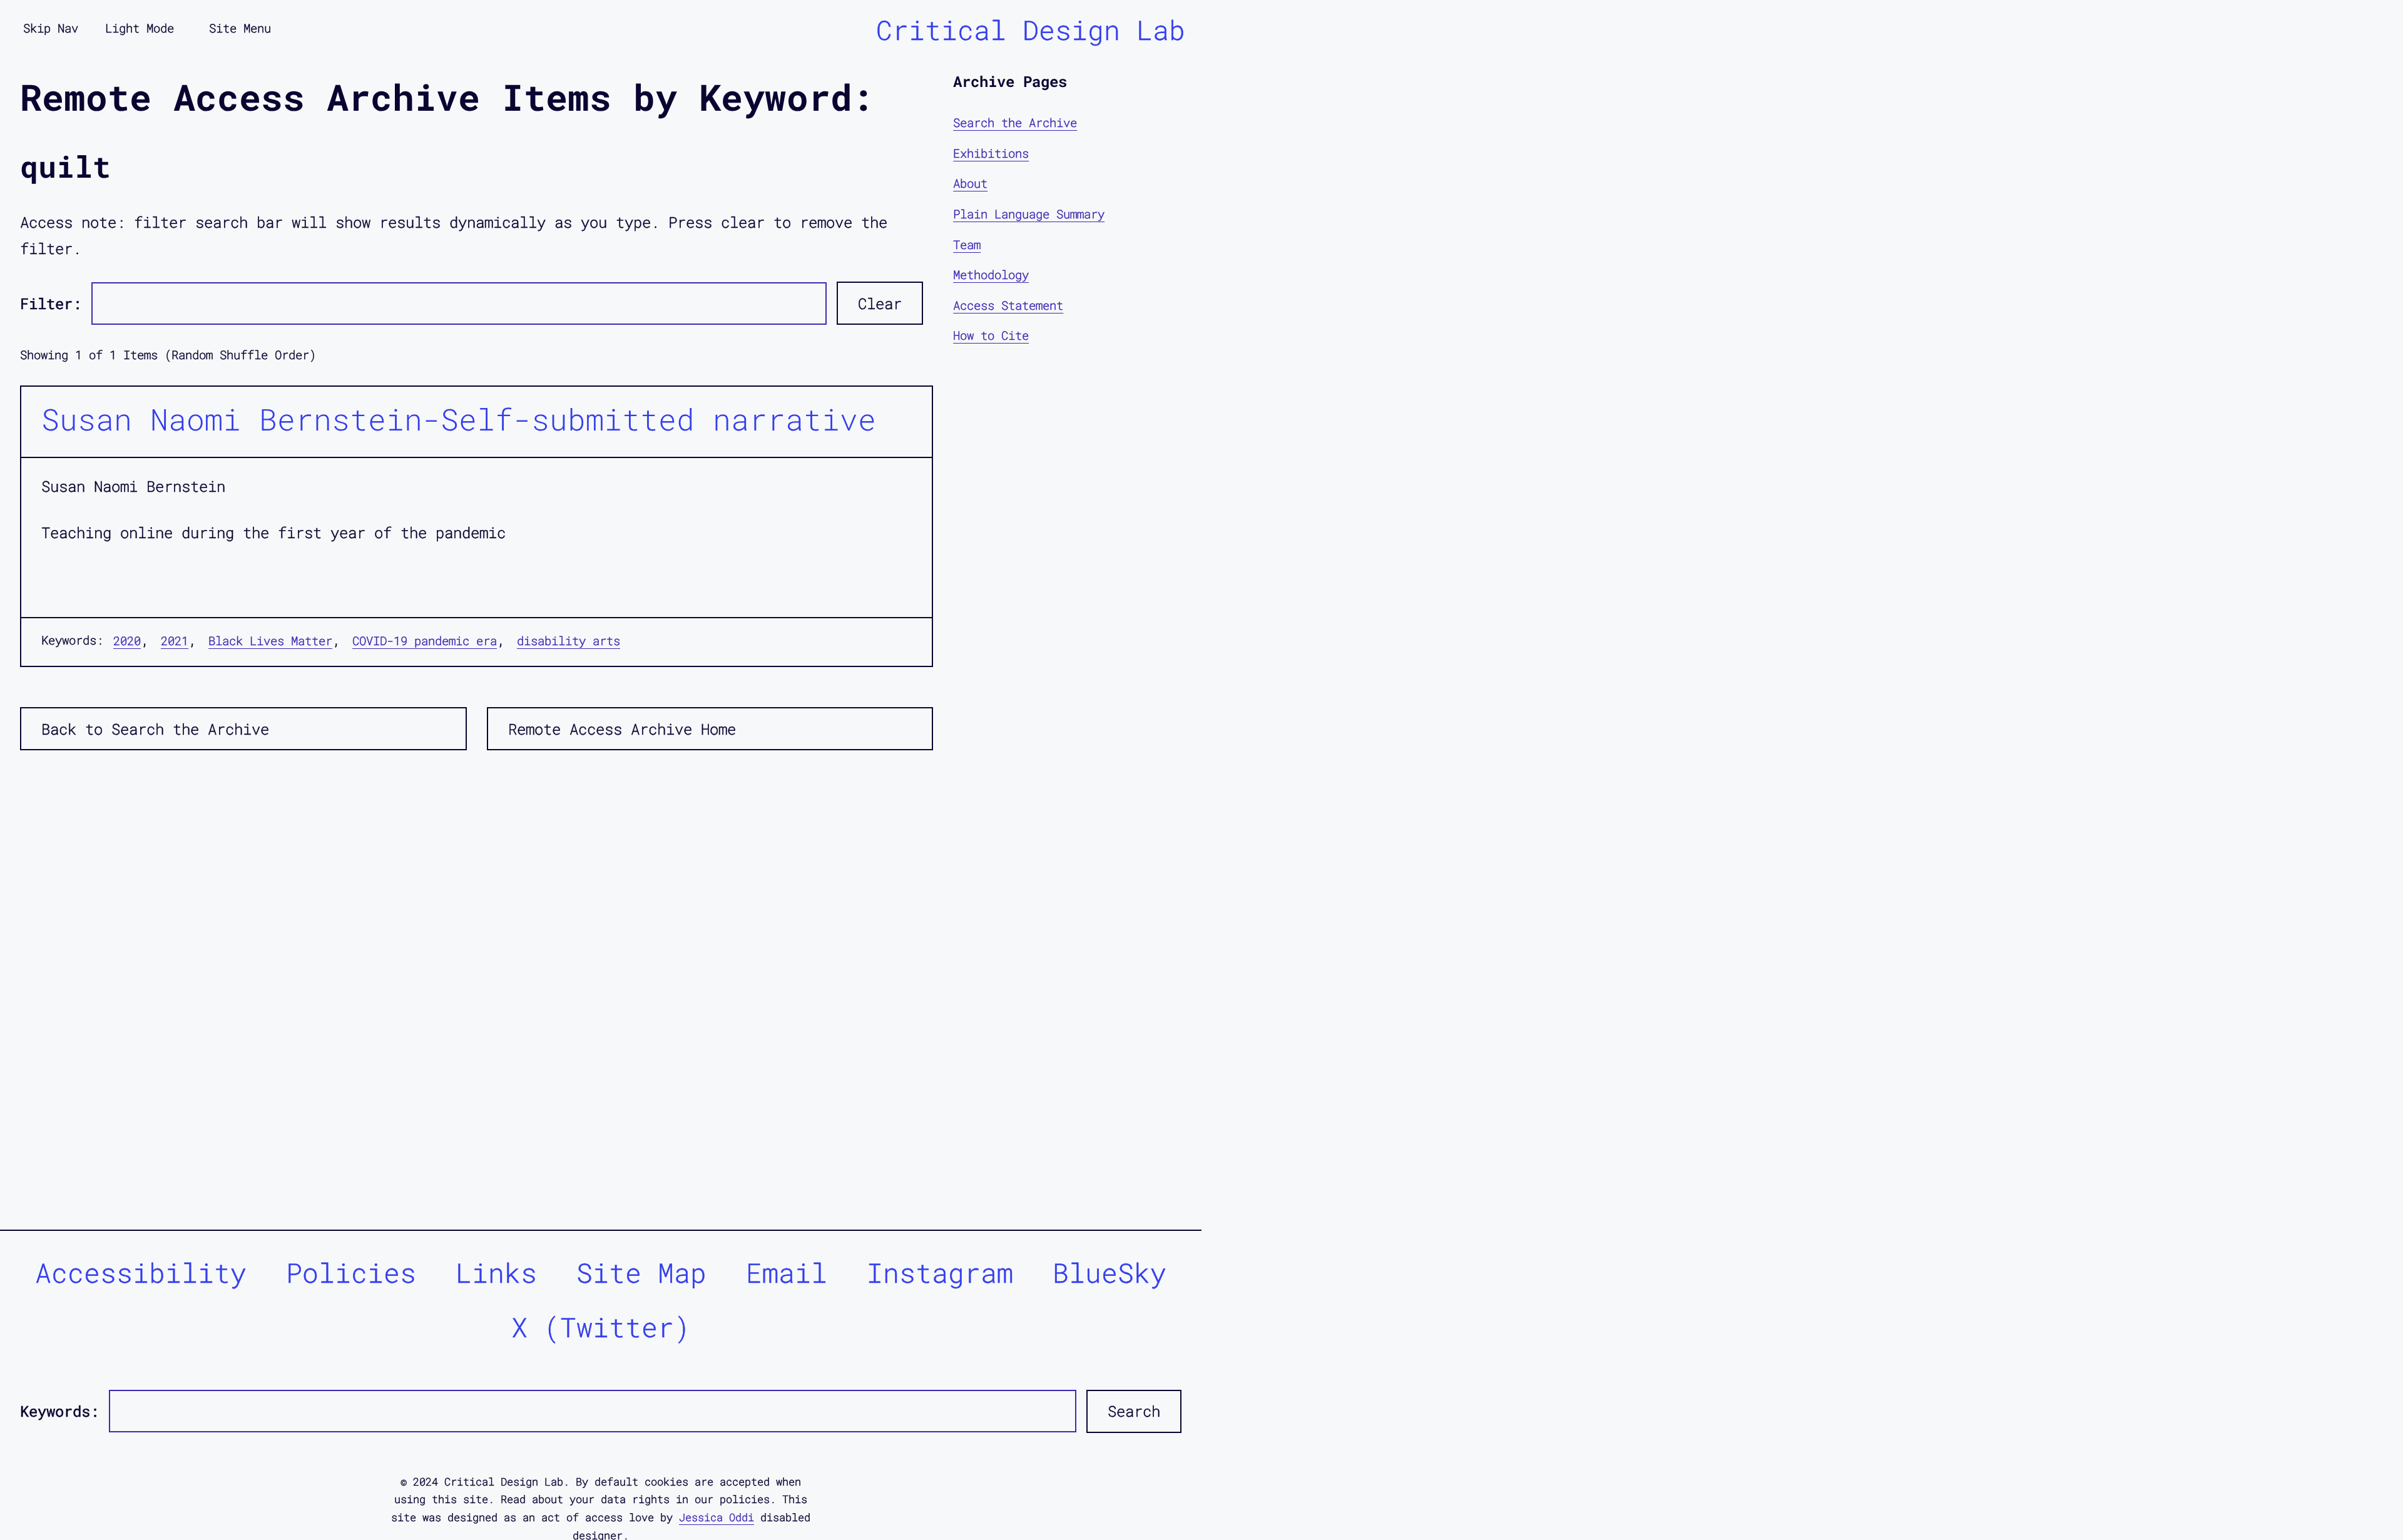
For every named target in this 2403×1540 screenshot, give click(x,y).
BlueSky (1110, 1272)
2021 (175, 640)
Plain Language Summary (1029, 214)
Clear (880, 303)
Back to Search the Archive (155, 729)
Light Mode (140, 28)
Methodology (991, 274)
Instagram (940, 1272)
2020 (127, 640)
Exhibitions (991, 153)
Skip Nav (51, 28)
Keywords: (59, 1411)
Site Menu (240, 28)
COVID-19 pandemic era (425, 640)
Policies (351, 1272)
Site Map (641, 1272)
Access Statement (1008, 305)
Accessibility (141, 1272)
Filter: (51, 303)
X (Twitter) (601, 1327)
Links (496, 1272)
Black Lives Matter (270, 640)
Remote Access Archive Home (622, 729)
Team (967, 244)
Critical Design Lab (1031, 30)
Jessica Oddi (717, 1517)
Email (787, 1272)
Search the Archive (1015, 122)
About (970, 183)
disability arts (569, 640)
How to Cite (991, 335)
